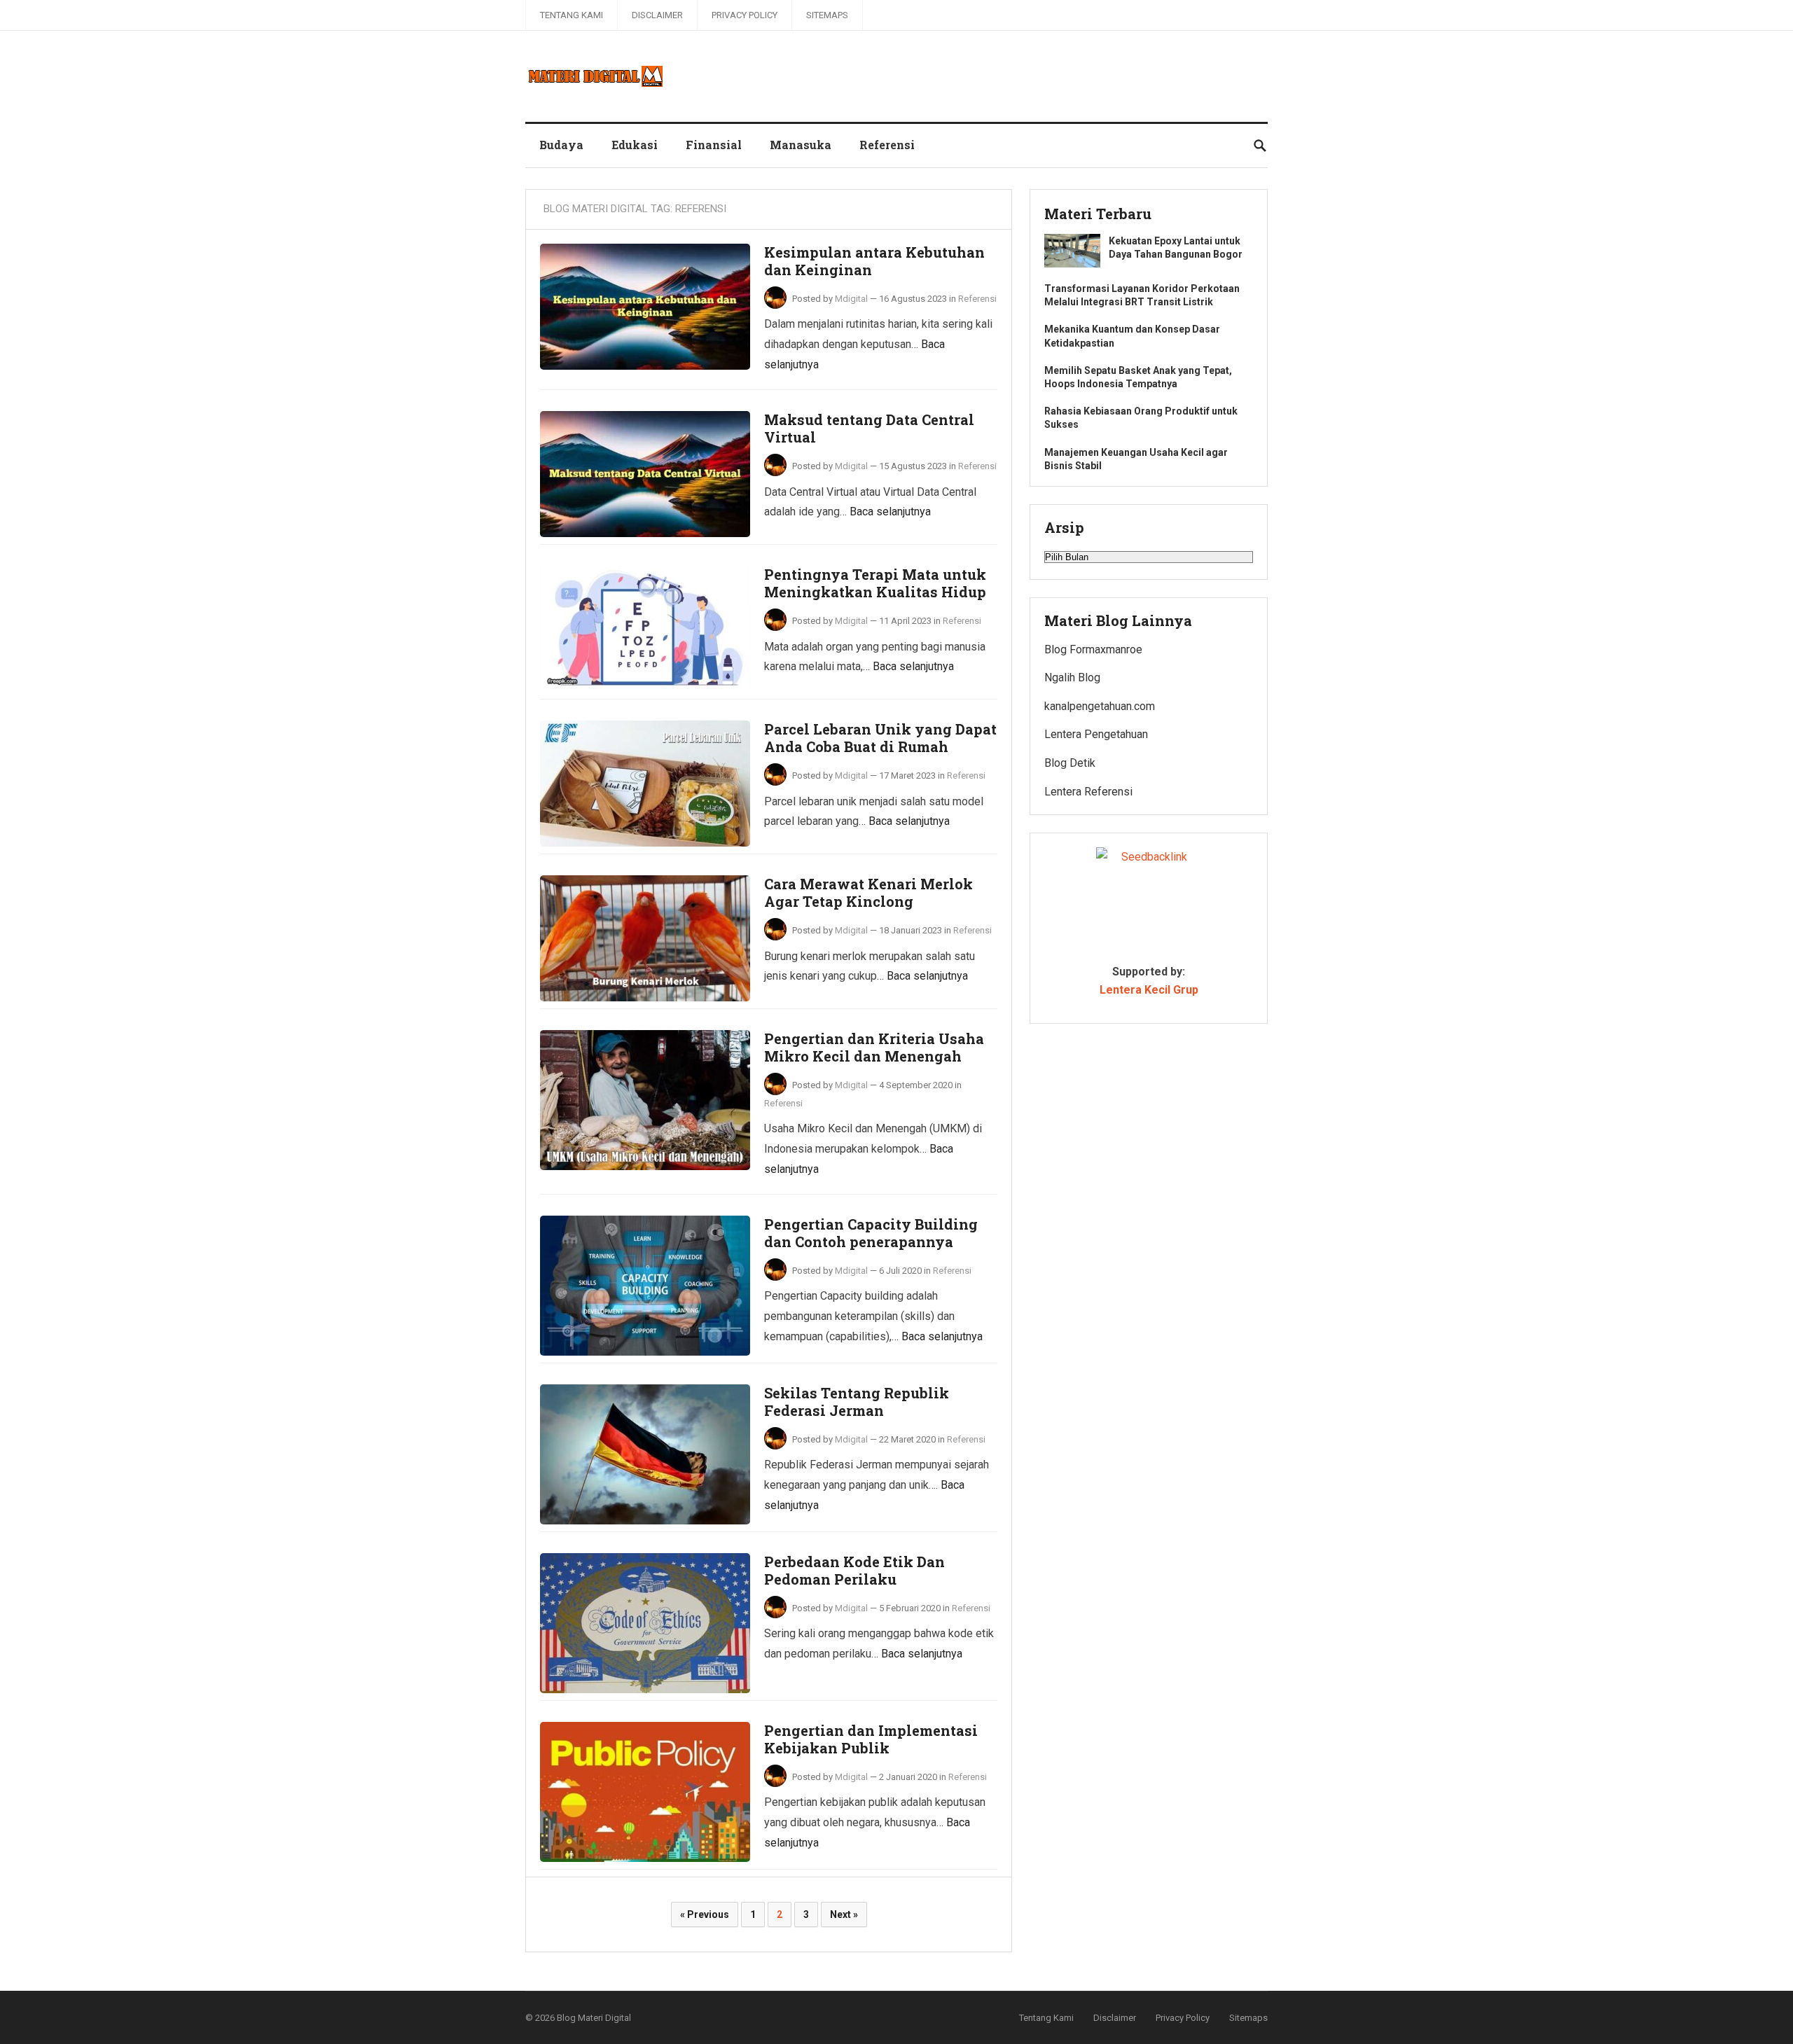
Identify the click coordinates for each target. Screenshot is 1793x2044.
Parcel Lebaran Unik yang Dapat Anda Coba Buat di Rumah (880, 738)
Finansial (714, 145)
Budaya (561, 145)
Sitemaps (827, 15)
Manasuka (801, 145)
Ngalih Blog (1072, 677)
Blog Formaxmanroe (1093, 649)
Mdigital (851, 299)
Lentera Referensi (1088, 792)
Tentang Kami (572, 15)
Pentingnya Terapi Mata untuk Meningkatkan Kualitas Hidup (875, 583)
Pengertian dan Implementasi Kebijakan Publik (871, 1739)
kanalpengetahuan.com (1100, 706)
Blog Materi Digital (594, 2018)
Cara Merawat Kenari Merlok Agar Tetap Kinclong (868, 893)
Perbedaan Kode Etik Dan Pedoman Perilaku (854, 1571)
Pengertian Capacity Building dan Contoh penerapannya (871, 1233)
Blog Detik (1070, 763)
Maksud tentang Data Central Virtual (869, 429)
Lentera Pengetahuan (1096, 734)
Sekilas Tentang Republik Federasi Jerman (857, 1402)
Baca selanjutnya (890, 512)
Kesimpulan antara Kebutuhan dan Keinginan (874, 261)
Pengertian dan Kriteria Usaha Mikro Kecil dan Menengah (874, 1048)
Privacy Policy (745, 15)
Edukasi (635, 145)
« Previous (705, 1914)
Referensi (887, 145)
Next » (844, 1914)
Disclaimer (657, 15)
